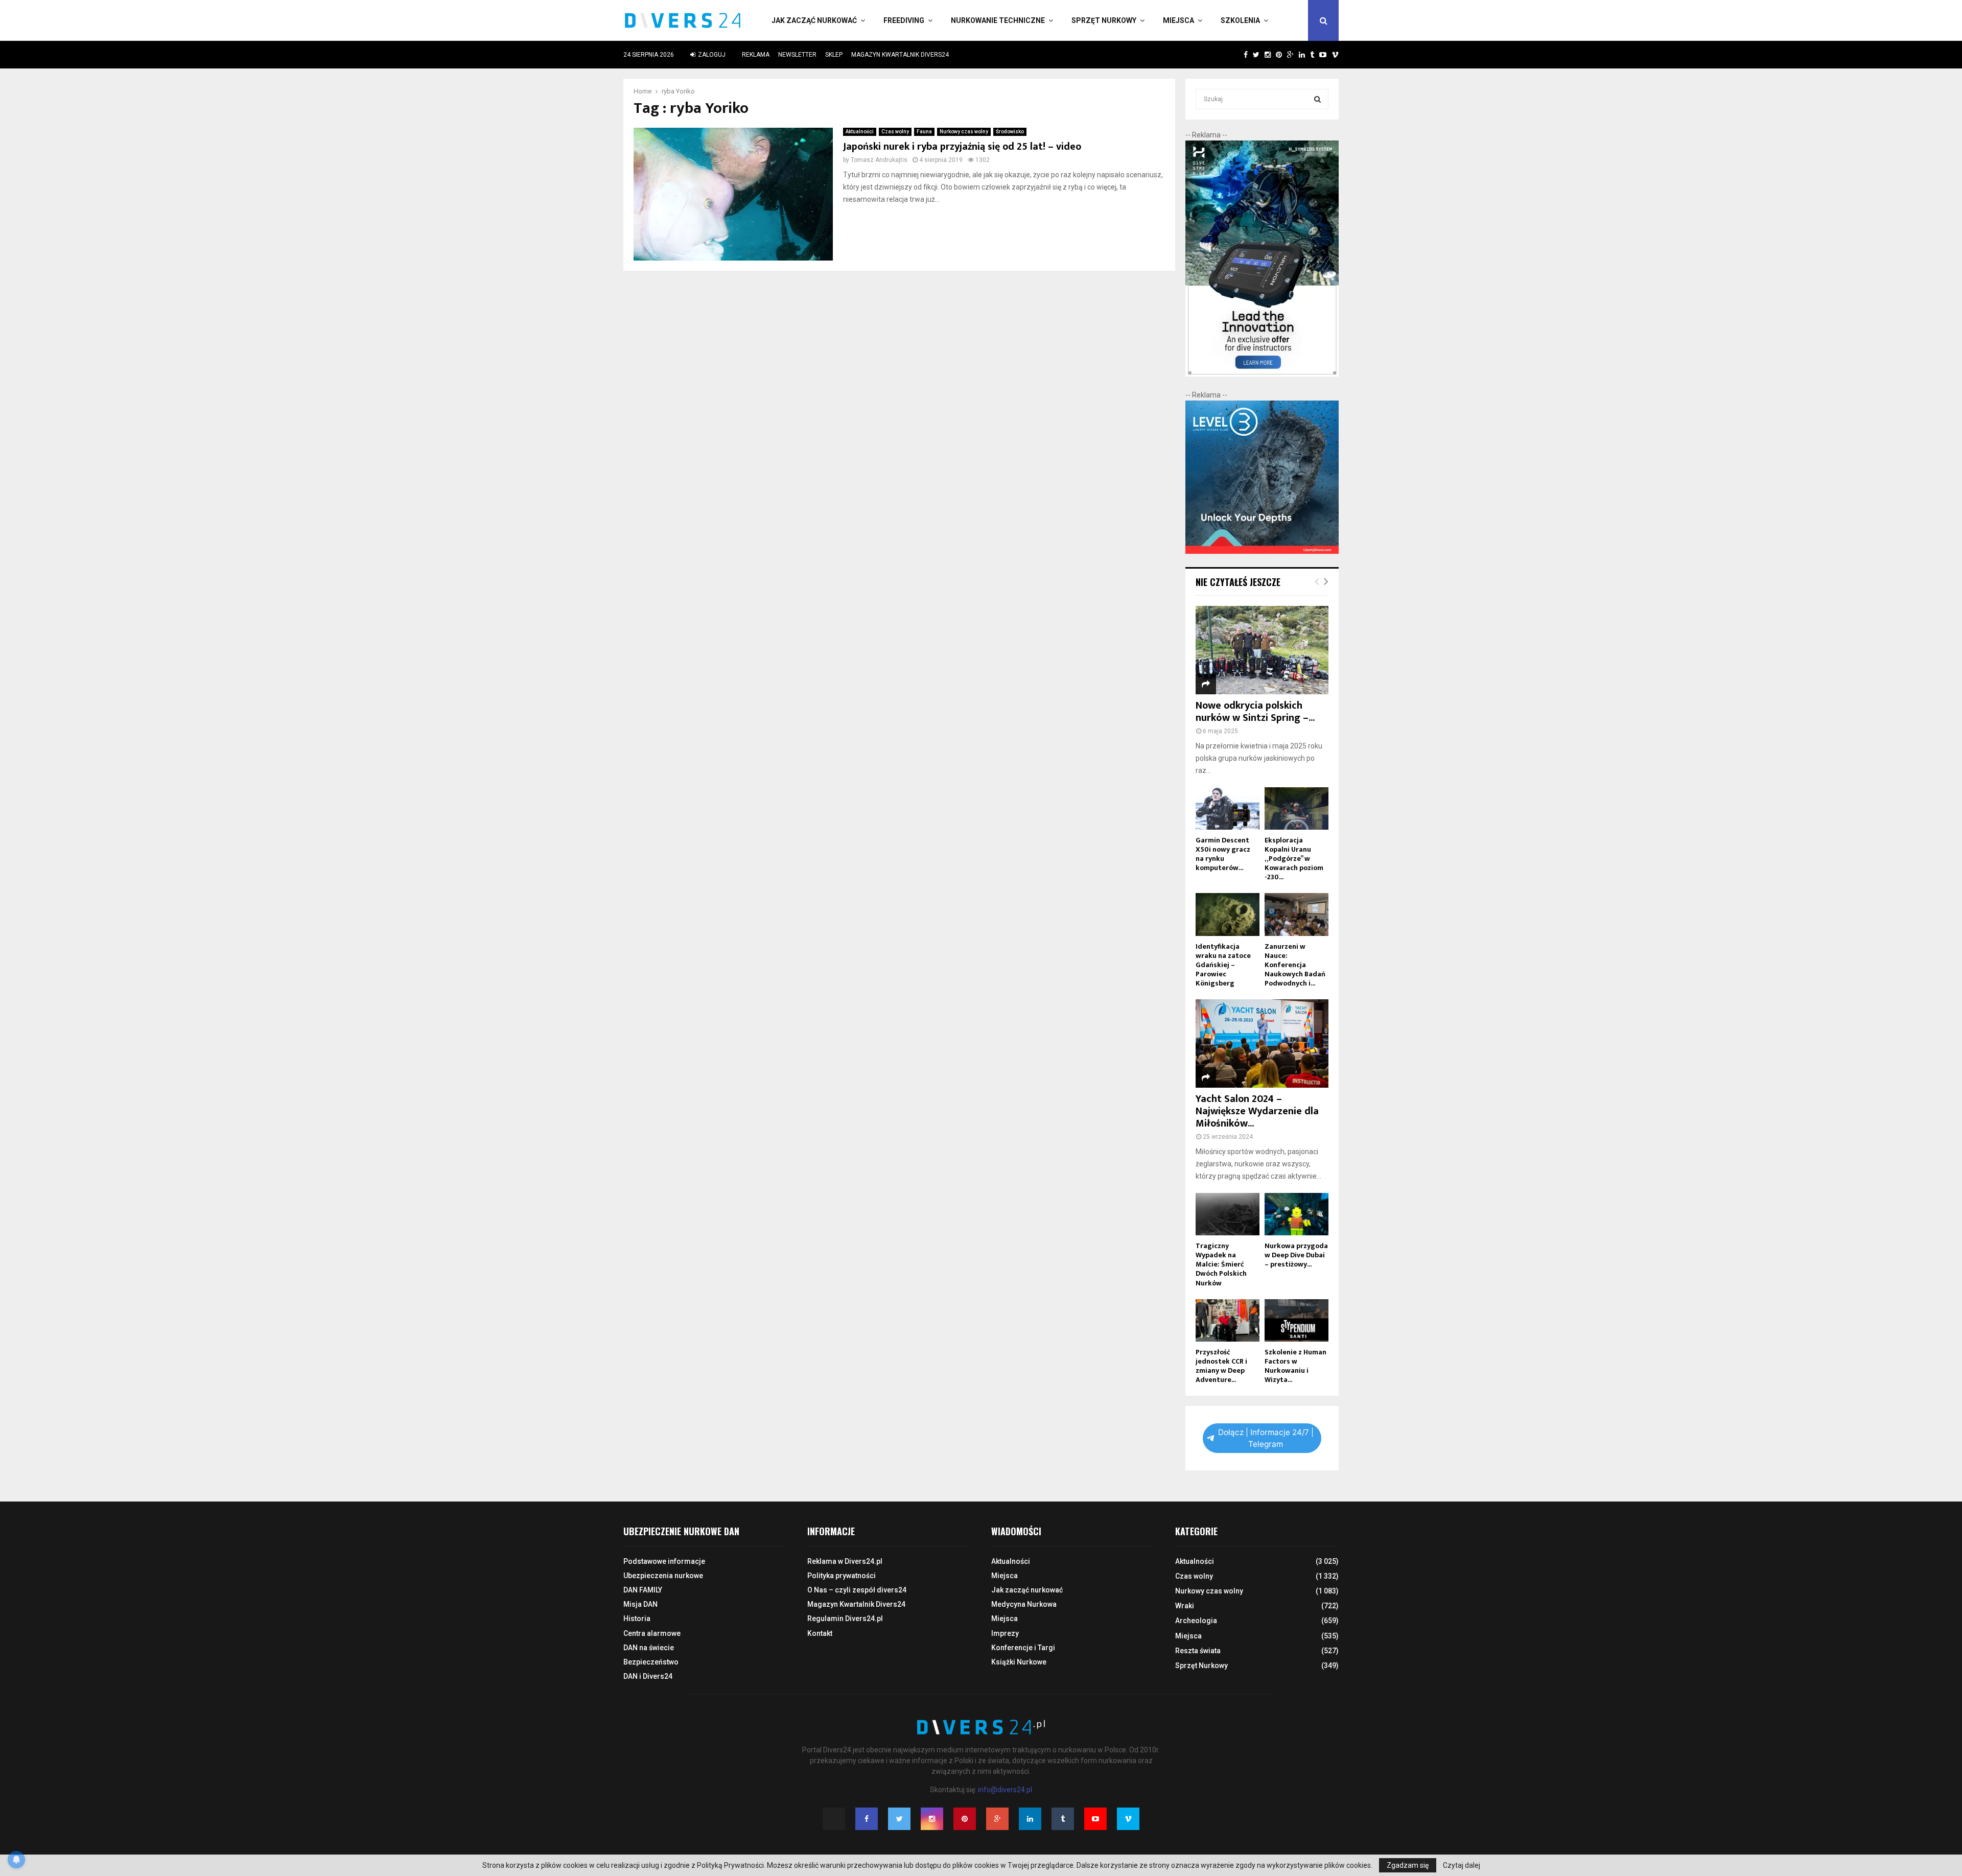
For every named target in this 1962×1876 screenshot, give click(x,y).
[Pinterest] (965, 1819)
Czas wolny (895, 132)
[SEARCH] (1317, 99)
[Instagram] (932, 1819)
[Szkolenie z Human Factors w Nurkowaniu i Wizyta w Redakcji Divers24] (1297, 1320)
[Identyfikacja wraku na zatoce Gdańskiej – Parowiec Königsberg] (1228, 914)
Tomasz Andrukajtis (879, 160)
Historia (637, 1619)
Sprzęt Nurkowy (1104, 20)
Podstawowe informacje (664, 1561)
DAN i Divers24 (648, 1676)
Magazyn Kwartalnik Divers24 (900, 55)
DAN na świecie (649, 1648)
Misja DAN (640, 1604)
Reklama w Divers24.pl (845, 1561)
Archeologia (1196, 1621)
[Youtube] (1095, 1819)
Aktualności (860, 132)
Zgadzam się (1408, 1865)
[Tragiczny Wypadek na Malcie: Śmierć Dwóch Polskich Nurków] (1228, 1214)
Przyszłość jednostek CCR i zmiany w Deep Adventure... (1221, 1366)
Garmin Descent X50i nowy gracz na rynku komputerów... (1223, 854)
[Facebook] (867, 1819)
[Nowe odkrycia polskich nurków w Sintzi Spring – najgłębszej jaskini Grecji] (1262, 650)
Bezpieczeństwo (651, 1662)
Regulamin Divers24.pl (845, 1619)
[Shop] (1236, 55)
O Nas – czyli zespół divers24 (857, 1590)
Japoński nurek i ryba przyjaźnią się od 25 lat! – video (962, 147)
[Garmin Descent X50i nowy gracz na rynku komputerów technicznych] (1228, 808)
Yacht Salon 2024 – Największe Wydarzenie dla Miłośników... (1257, 1111)
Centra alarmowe (652, 1633)
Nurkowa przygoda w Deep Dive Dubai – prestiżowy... (1296, 1255)
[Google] (997, 1819)
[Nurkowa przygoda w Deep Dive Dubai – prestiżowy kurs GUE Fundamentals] (1297, 1214)
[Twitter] (899, 1819)
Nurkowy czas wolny (964, 132)
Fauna (924, 132)
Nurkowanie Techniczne (998, 20)
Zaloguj (711, 55)
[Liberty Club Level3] (1262, 551)
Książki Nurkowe (1019, 1662)
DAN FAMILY (643, 1590)
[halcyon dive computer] (1262, 374)
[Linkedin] (1030, 1819)
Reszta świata (1198, 1651)
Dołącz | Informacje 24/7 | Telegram (1266, 1438)
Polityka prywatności (842, 1576)
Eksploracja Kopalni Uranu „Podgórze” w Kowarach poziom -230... (1294, 859)
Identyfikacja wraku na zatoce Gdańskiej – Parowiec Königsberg (1223, 965)
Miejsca (1178, 20)
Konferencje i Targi (1023, 1648)
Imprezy (1005, 1633)
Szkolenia (1240, 20)
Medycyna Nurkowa (1024, 1604)
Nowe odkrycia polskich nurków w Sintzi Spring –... (1255, 712)
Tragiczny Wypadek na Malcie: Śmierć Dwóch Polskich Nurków (1221, 1264)
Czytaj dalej (1462, 1865)
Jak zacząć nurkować (814, 20)
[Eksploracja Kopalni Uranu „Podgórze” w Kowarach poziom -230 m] (1297, 808)
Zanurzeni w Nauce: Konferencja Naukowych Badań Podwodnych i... (1295, 965)
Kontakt (820, 1633)
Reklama (756, 55)
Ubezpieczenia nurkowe (663, 1576)
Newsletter (797, 55)
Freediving (904, 20)
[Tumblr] (1063, 1819)
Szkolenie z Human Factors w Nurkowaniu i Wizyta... (1295, 1366)
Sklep (834, 55)
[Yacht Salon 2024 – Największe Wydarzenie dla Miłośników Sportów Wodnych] (1262, 1043)
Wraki (1185, 1606)
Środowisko (1010, 132)
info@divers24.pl (1005, 1790)
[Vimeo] (1128, 1819)
